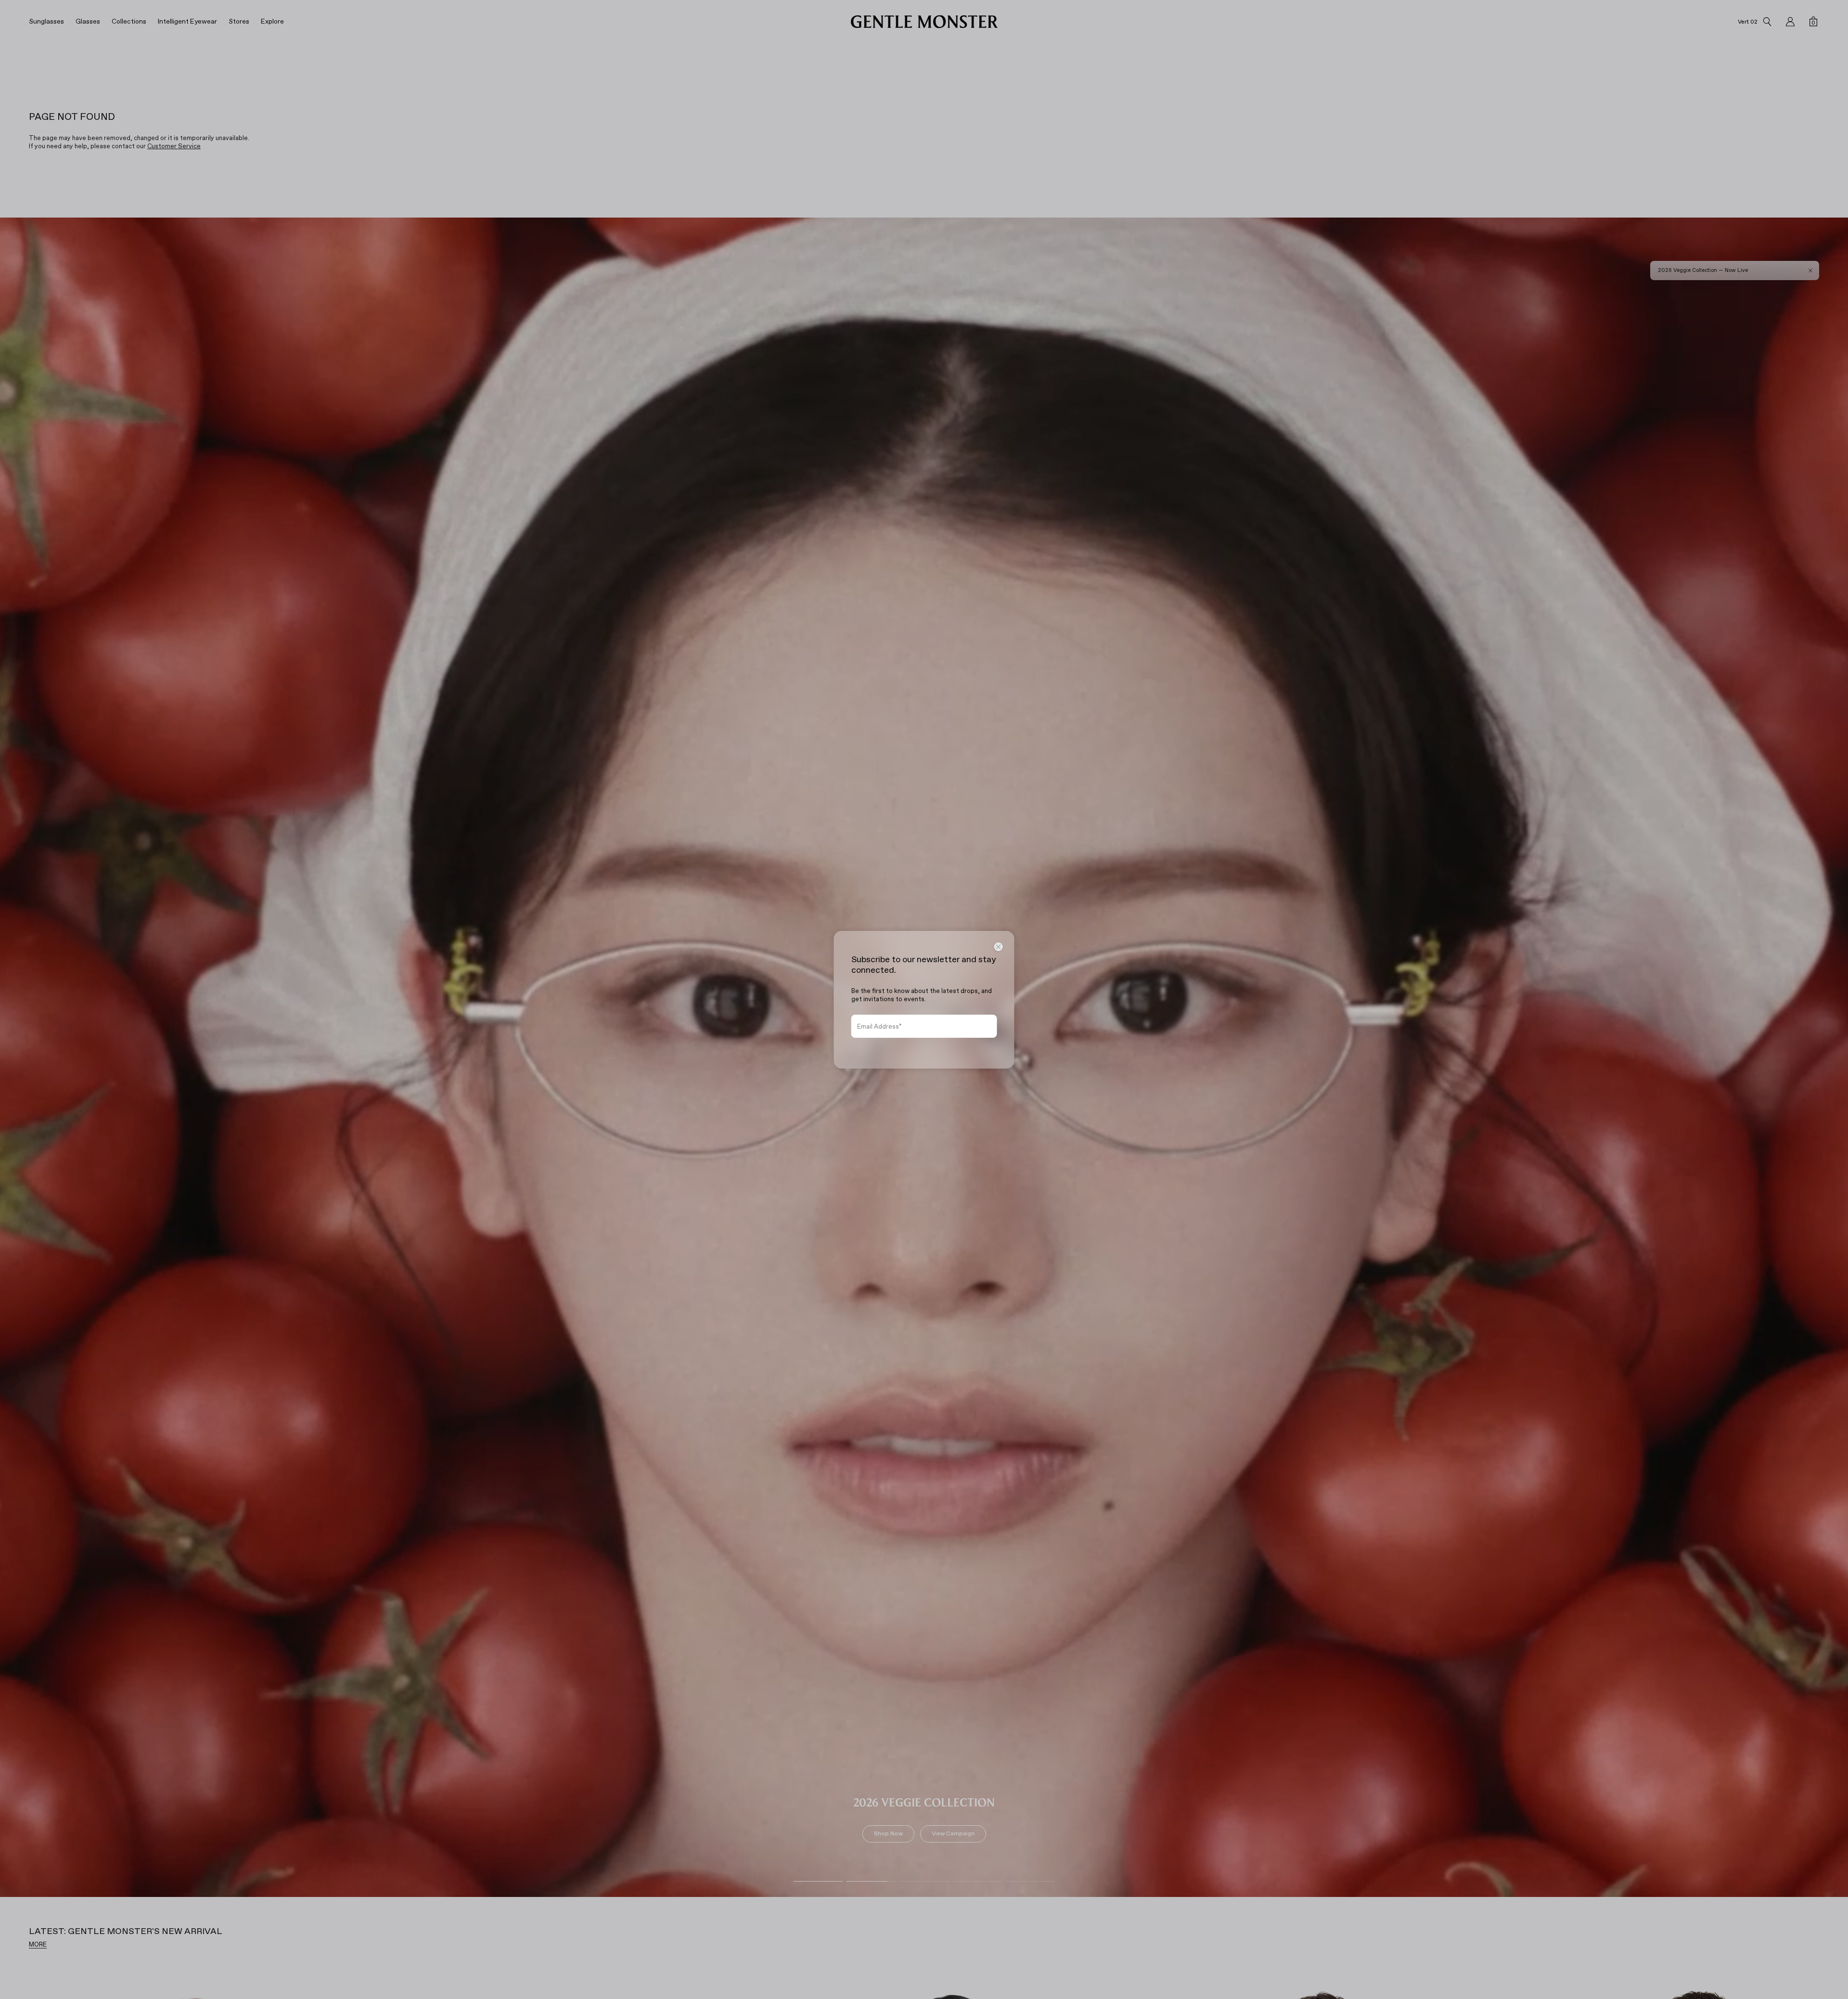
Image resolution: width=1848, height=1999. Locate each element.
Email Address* (879, 1026)
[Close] (999, 947)
